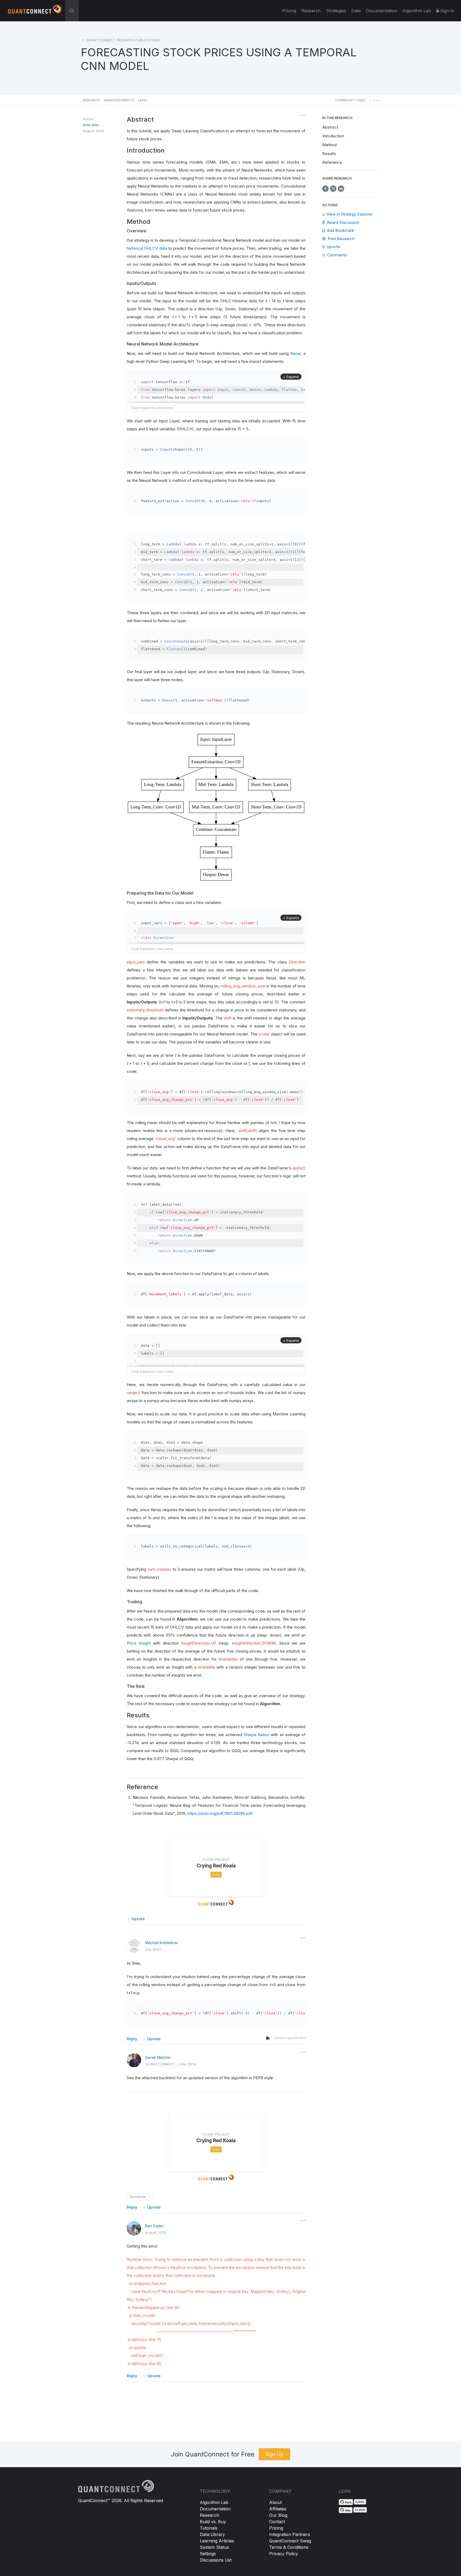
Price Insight (139, 1643)
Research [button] (91, 100)
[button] (350, 102)
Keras (295, 353)
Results (329, 154)
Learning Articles (217, 2541)
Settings (208, 2554)
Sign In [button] (447, 11)
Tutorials (209, 2528)
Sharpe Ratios (256, 1735)
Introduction (333, 136)
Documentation (215, 2509)
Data (356, 11)
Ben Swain (154, 2226)
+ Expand (291, 377)
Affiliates (278, 2509)
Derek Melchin (158, 2057)
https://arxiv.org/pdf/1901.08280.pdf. (220, 1813)
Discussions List (216, 2560)
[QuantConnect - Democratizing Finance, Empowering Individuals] (35, 11)
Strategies (336, 11)
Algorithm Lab (214, 2502)
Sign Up (275, 2454)
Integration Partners (290, 2534)
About (275, 2502)
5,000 (360, 2502)
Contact (277, 2522)
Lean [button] (142, 100)
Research (311, 11)
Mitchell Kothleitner (162, 1943)
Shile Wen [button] (91, 125)
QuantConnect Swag (290, 2541)
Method (329, 145)
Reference (332, 162)
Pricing (289, 11)
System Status (214, 2547)
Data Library (212, 2534)
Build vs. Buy (213, 2522)
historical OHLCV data (147, 248)
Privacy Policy (284, 2554)
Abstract (330, 127)
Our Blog (278, 2515)
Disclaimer (138, 2197)
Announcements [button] (119, 100)
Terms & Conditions (289, 2547)
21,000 (360, 2510)
